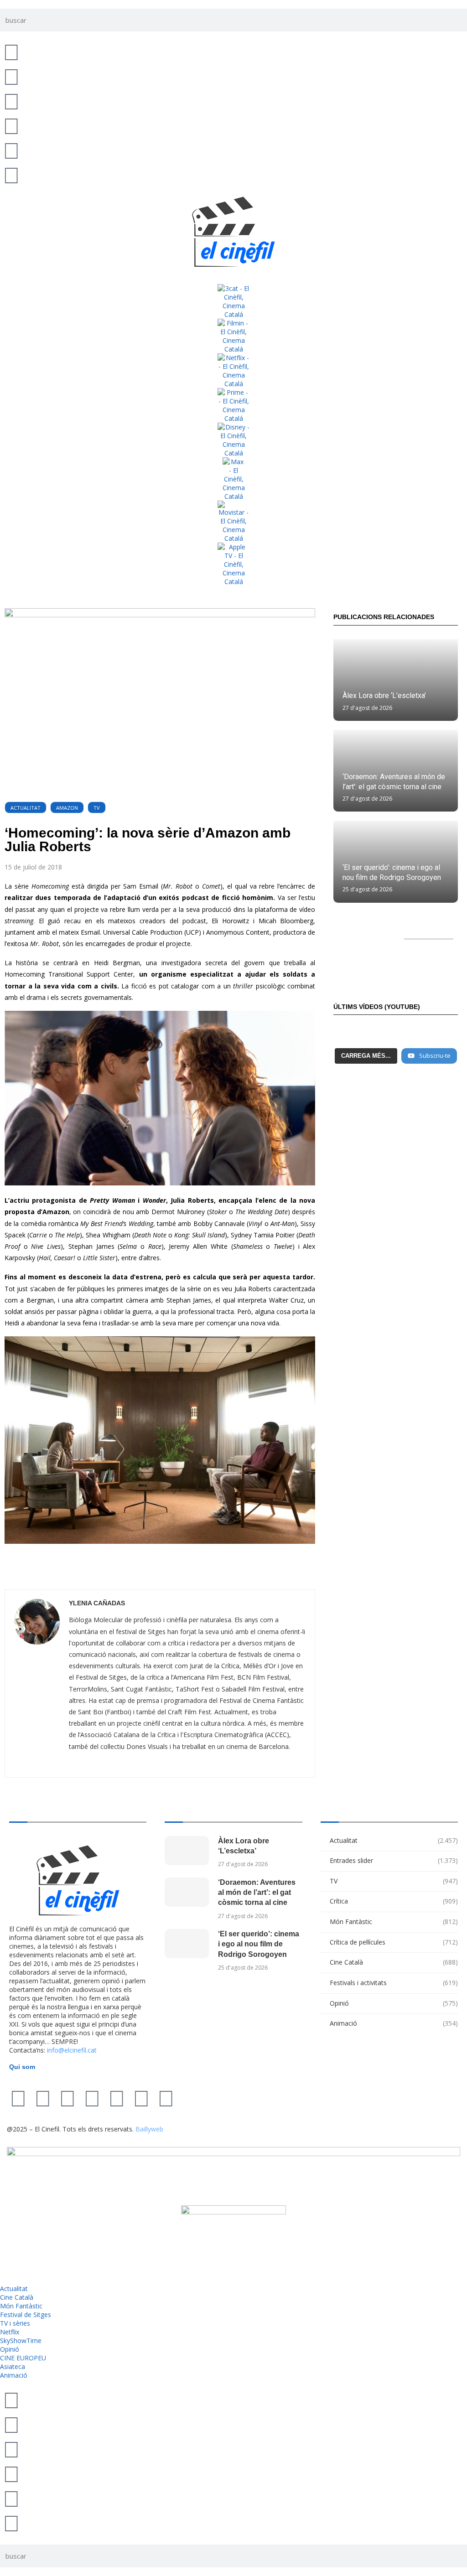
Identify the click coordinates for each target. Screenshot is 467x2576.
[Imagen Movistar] (233, 522)
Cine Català (394, 1962)
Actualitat (26, 808)
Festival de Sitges (26, 2315)
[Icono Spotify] (11, 175)
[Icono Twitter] (11, 52)
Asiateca (13, 2367)
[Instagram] (67, 2098)
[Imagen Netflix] (233, 371)
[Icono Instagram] (11, 101)
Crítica (394, 1901)
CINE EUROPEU (23, 2358)
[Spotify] (141, 2098)
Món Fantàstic (394, 1922)
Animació (394, 2023)
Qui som (22, 2067)
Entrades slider (394, 1860)
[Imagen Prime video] (233, 405)
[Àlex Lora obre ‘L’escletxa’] (396, 680)
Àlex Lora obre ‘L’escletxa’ (384, 696)
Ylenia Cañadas (97, 1603)
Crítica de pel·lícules (394, 1942)
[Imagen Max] (233, 479)
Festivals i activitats (394, 1983)
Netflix (10, 2332)
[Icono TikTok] (11, 76)
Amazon (67, 808)
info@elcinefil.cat (72, 2050)
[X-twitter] (18, 2098)
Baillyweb (149, 2129)
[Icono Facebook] (11, 150)
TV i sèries (15, 2323)
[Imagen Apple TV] (233, 564)
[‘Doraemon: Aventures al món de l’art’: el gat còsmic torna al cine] (187, 1892)
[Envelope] (166, 2098)
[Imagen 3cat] (233, 301)
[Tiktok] (43, 2098)
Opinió (394, 2003)
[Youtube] (92, 2098)
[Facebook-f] (117, 2098)
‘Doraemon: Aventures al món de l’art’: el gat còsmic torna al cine (257, 1893)
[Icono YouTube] (11, 125)
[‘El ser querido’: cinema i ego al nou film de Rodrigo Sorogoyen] (187, 1944)
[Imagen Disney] (233, 440)
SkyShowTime (21, 2341)
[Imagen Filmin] (233, 336)
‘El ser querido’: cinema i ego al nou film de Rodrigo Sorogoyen (259, 1944)
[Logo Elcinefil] (233, 232)
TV (97, 808)
